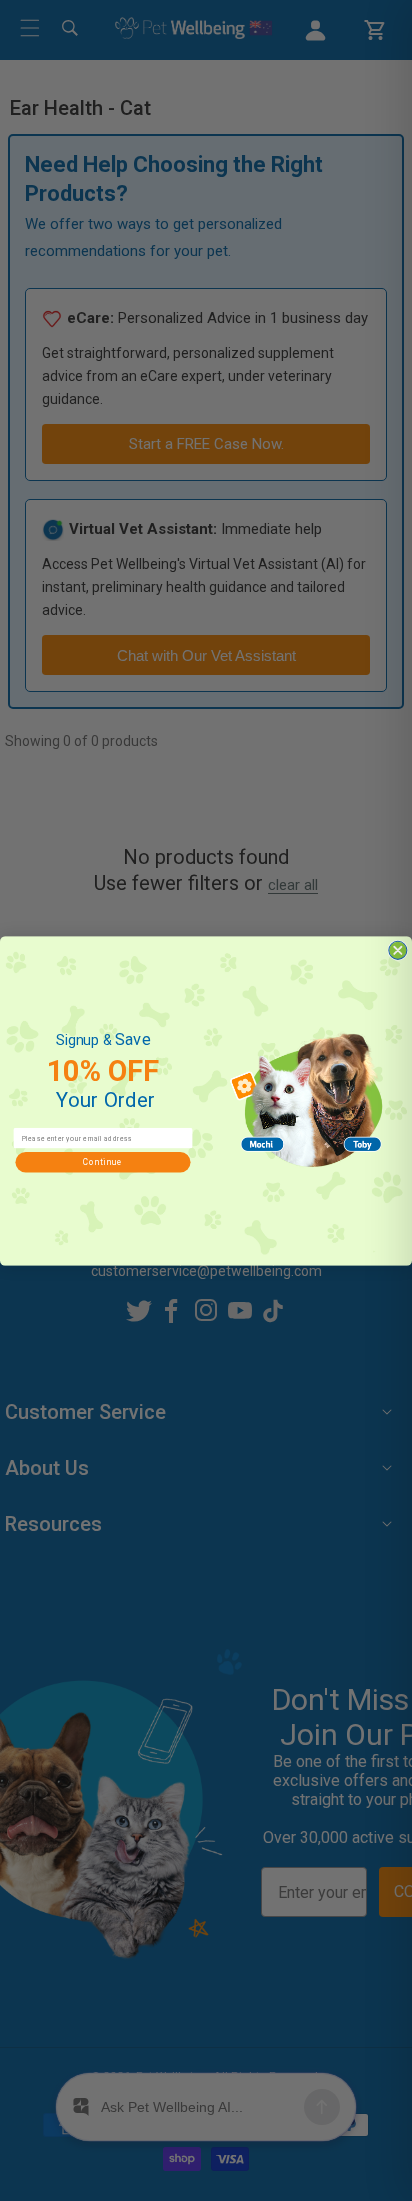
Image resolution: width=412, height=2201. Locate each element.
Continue (103, 1162)
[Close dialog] (398, 950)
